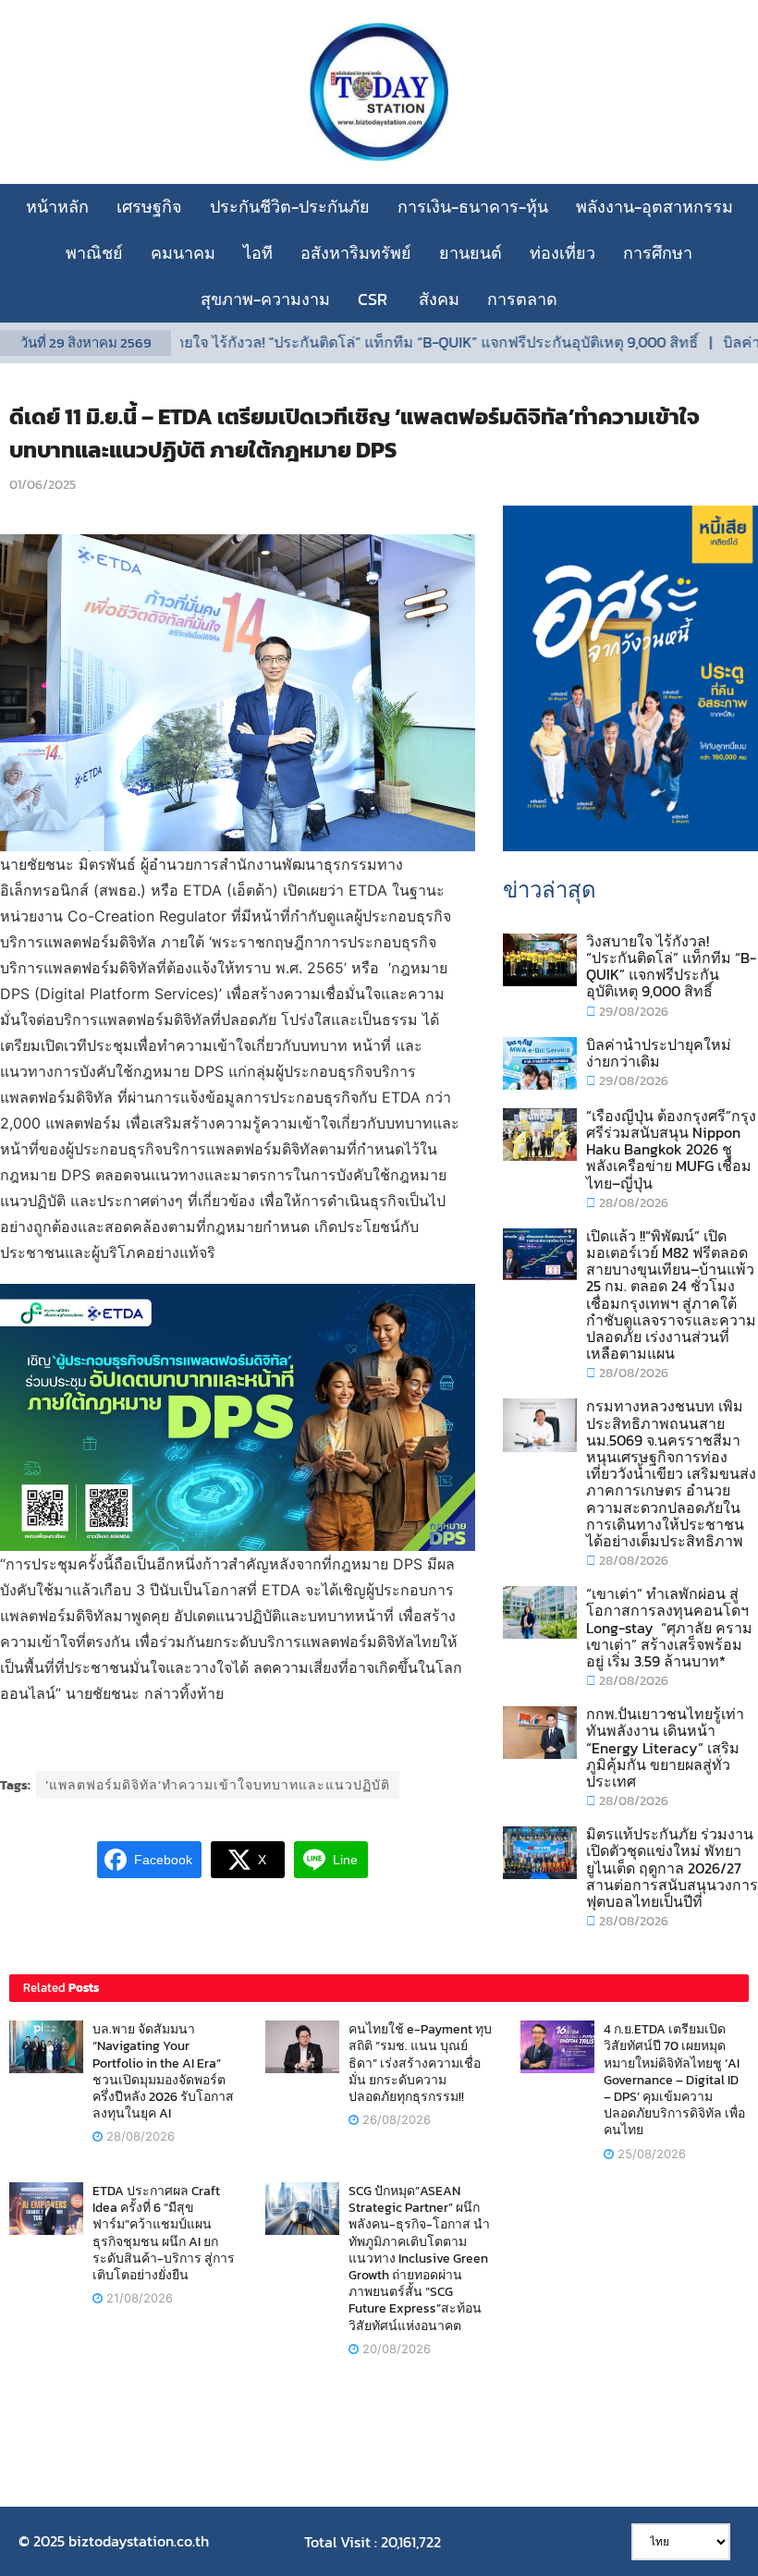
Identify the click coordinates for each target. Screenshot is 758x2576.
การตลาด (522, 299)
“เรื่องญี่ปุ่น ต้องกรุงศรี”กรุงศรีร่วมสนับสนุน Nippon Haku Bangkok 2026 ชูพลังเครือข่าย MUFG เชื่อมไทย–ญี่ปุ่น (671, 1149)
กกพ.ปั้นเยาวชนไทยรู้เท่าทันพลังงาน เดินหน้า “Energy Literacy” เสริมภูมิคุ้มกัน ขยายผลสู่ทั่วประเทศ (665, 1747)
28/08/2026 (632, 1203)
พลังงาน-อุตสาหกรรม (654, 207)
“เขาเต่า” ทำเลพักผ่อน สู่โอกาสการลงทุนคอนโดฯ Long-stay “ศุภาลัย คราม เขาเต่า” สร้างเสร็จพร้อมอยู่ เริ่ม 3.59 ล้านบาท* (669, 1627)
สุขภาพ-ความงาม (265, 299)
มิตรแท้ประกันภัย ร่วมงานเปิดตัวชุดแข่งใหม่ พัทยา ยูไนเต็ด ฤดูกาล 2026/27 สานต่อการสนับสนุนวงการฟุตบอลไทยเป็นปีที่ (672, 1868)
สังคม (439, 299)
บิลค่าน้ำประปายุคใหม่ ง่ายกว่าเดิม (659, 1053)
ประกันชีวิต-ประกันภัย (290, 207)
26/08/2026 (395, 2119)
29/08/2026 (632, 1012)
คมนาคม (183, 253)
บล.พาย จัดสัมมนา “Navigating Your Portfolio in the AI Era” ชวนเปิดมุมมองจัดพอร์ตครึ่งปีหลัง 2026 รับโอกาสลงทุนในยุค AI (163, 2071)
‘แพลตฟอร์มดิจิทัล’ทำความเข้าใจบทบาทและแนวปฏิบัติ (218, 1785)
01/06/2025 (43, 485)
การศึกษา (658, 253)
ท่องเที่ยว (562, 253)
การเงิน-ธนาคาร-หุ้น (473, 207)
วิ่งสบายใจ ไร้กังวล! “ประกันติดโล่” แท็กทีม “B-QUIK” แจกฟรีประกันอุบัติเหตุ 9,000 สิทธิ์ (378, 342)
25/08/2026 (650, 2154)
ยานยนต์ (471, 253)
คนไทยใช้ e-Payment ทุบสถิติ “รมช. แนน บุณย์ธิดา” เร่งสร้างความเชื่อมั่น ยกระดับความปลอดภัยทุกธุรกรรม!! (420, 2063)
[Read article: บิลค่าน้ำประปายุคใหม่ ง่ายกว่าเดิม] (540, 1063)
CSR (374, 299)
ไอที (258, 253)
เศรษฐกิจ (149, 207)
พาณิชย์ (94, 253)
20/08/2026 (395, 2349)
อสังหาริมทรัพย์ (356, 253)
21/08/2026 (138, 2298)
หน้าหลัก (57, 207)
